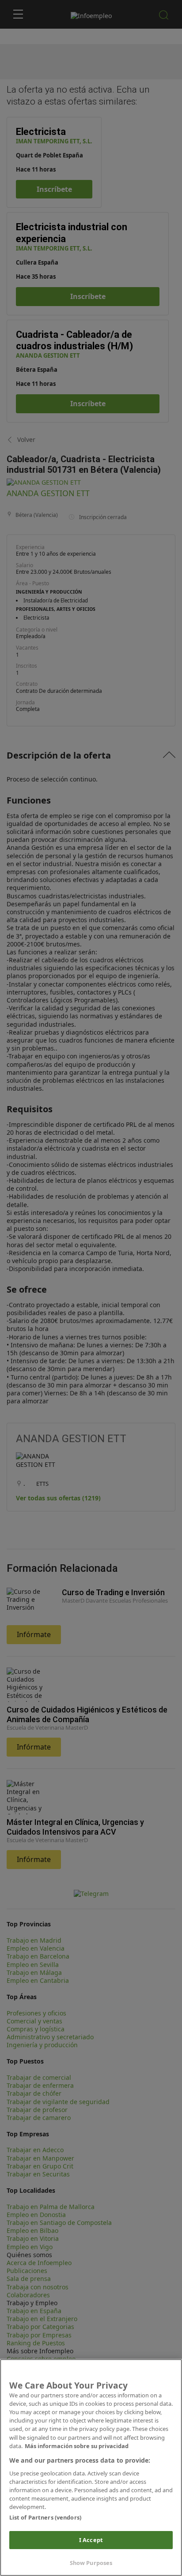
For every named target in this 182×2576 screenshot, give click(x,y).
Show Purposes (91, 2563)
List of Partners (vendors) (45, 2517)
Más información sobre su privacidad (77, 2446)
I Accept (91, 2540)
